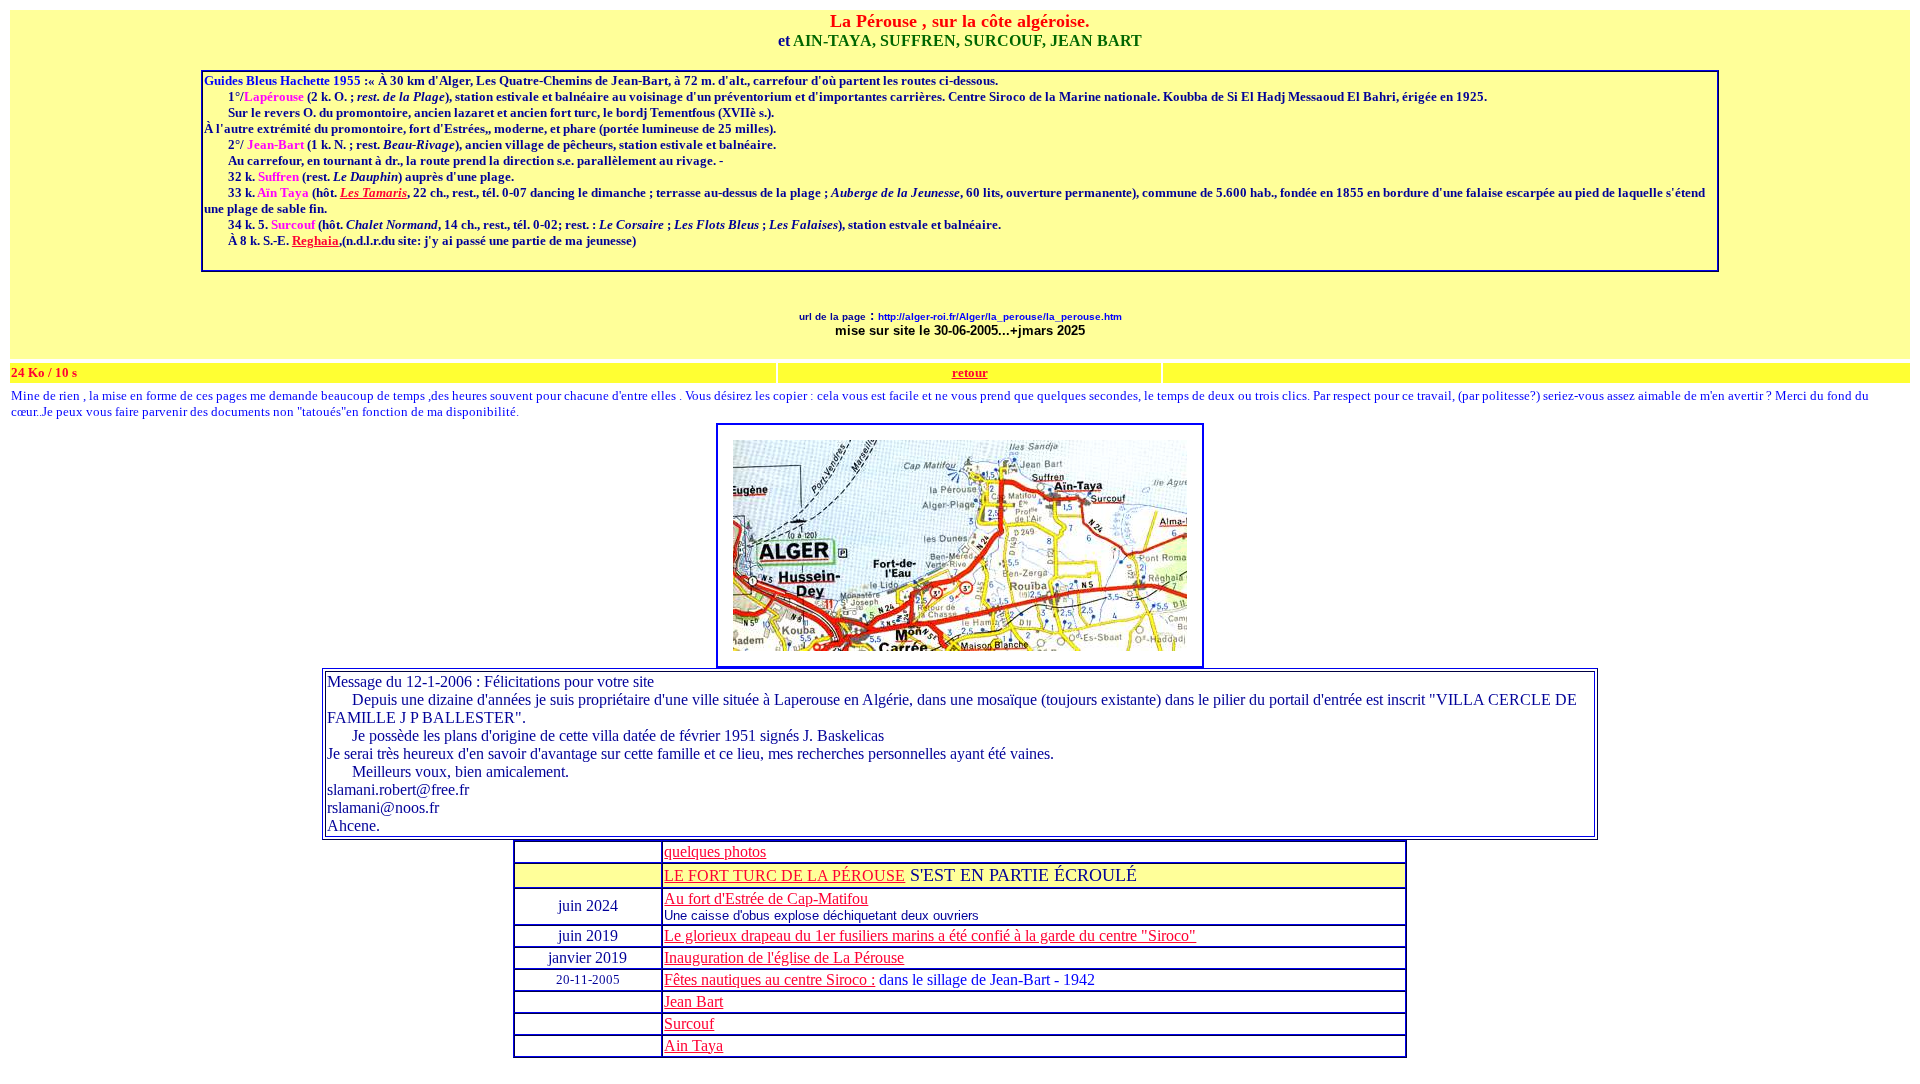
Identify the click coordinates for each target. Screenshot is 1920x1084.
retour (970, 372)
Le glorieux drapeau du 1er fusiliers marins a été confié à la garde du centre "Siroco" (930, 935)
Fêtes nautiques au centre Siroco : (769, 979)
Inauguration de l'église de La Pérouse (784, 957)
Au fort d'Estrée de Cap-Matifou (766, 898)
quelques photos (715, 851)
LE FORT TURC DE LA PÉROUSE (784, 875)
